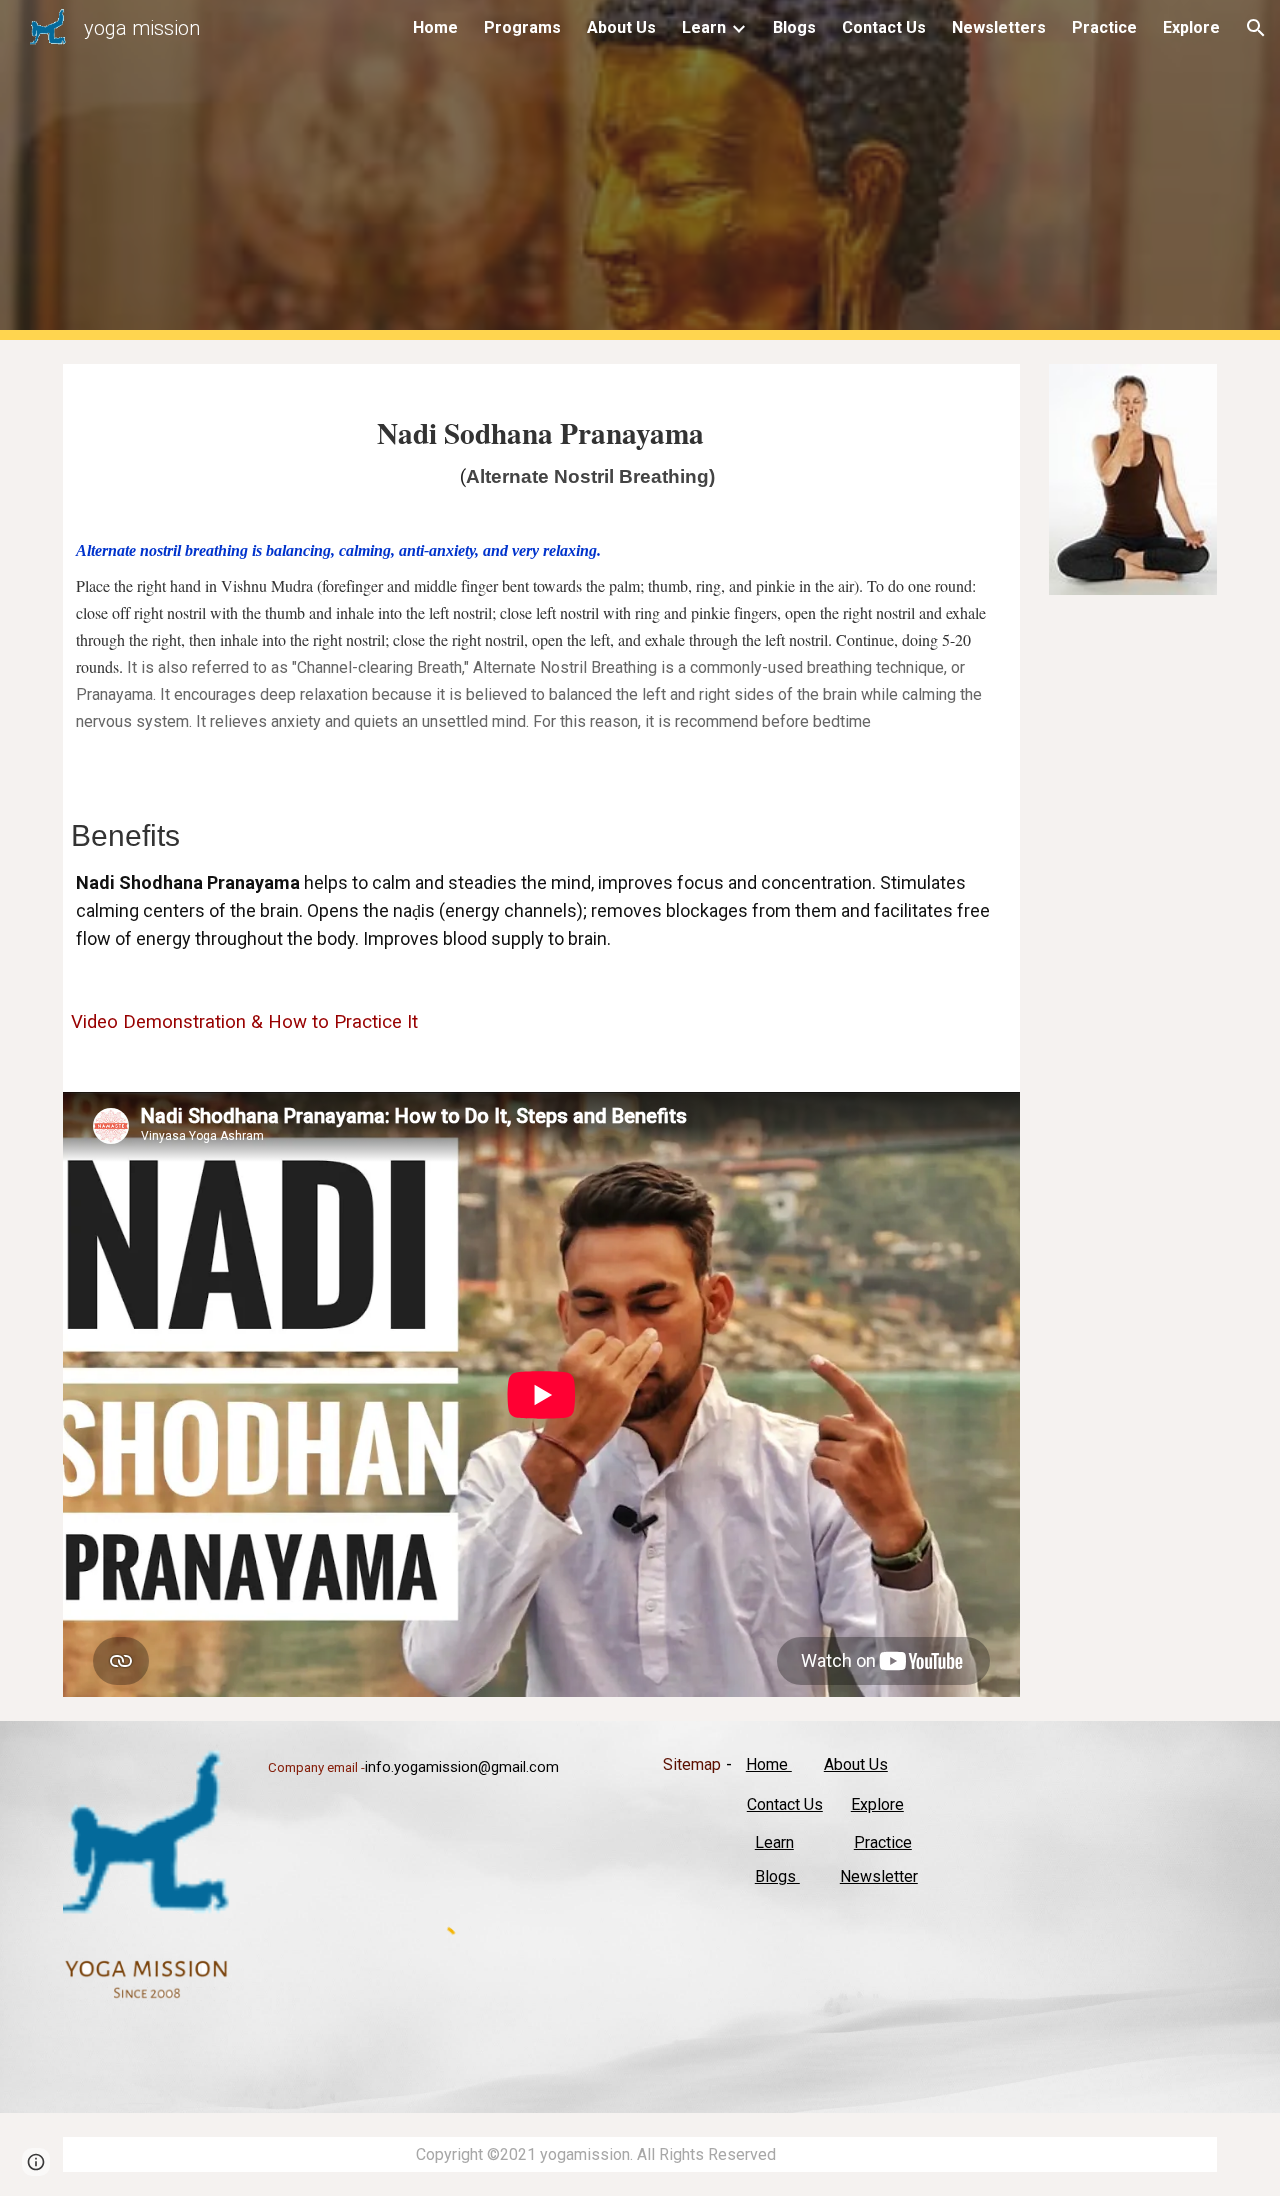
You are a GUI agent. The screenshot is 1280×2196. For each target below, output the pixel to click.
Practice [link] (1104, 27)
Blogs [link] (794, 27)
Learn (774, 1842)
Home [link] (435, 27)
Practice (883, 1842)
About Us (856, 1764)
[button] (1256, 28)
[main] (541, 728)
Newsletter (879, 1876)
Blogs (777, 1876)
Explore (877, 1804)
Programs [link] (522, 27)
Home (769, 1764)
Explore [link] (1191, 27)
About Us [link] (621, 27)
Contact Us (785, 1804)
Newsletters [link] (999, 27)
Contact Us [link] (884, 27)
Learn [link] (704, 27)
